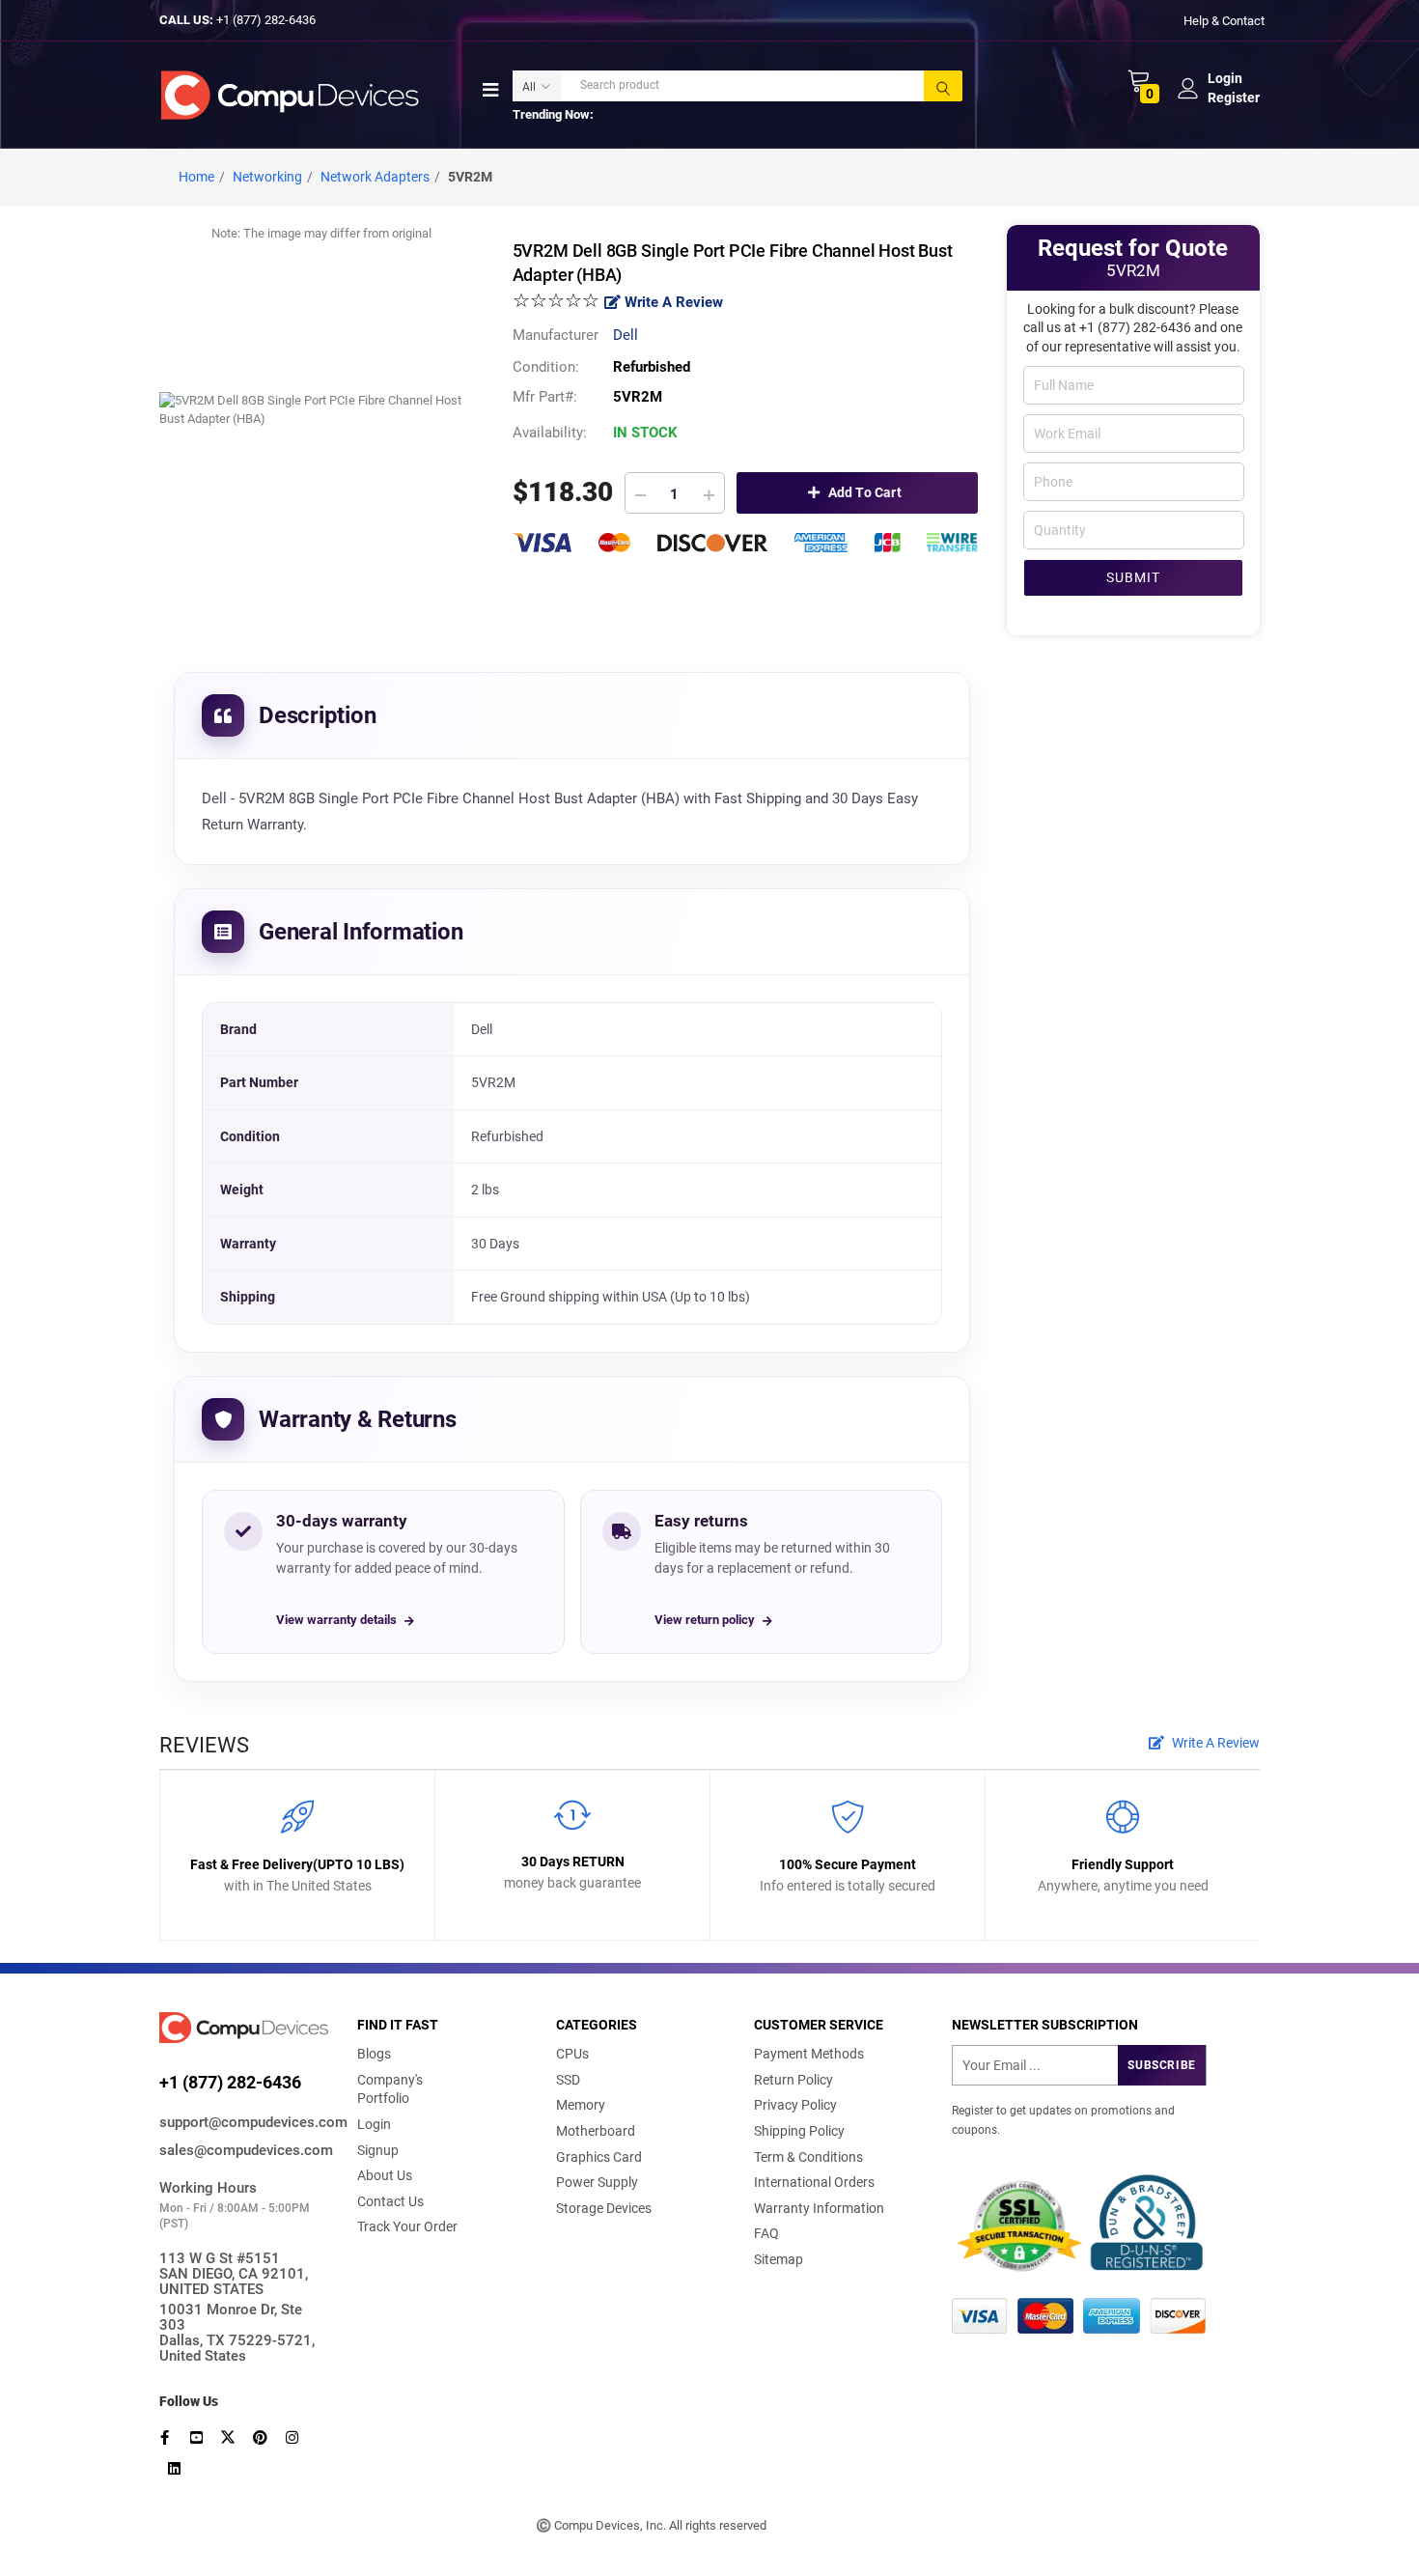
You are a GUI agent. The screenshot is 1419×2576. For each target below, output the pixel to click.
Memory (581, 2105)
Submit (1133, 577)
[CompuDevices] (293, 94)
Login (374, 2124)
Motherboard (596, 2131)
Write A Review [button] (1214, 1743)
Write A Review (672, 302)
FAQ (766, 2233)
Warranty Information (819, 2208)
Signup (378, 2150)
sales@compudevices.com (244, 2150)
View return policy (705, 1620)
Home (196, 177)
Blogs (374, 2054)
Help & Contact (1224, 20)
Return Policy (793, 2080)
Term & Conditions (808, 2157)
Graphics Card (599, 2157)
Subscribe (1161, 2065)
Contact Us (390, 2201)
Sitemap (779, 2259)
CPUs (572, 2054)
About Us (385, 2175)
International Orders (814, 2182)
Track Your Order (407, 2226)
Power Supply (597, 2182)
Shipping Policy (799, 2131)
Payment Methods (809, 2054)
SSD (568, 2080)
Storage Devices (604, 2208)
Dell (626, 335)
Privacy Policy (795, 2105)
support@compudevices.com (244, 2122)
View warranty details (336, 1620)
